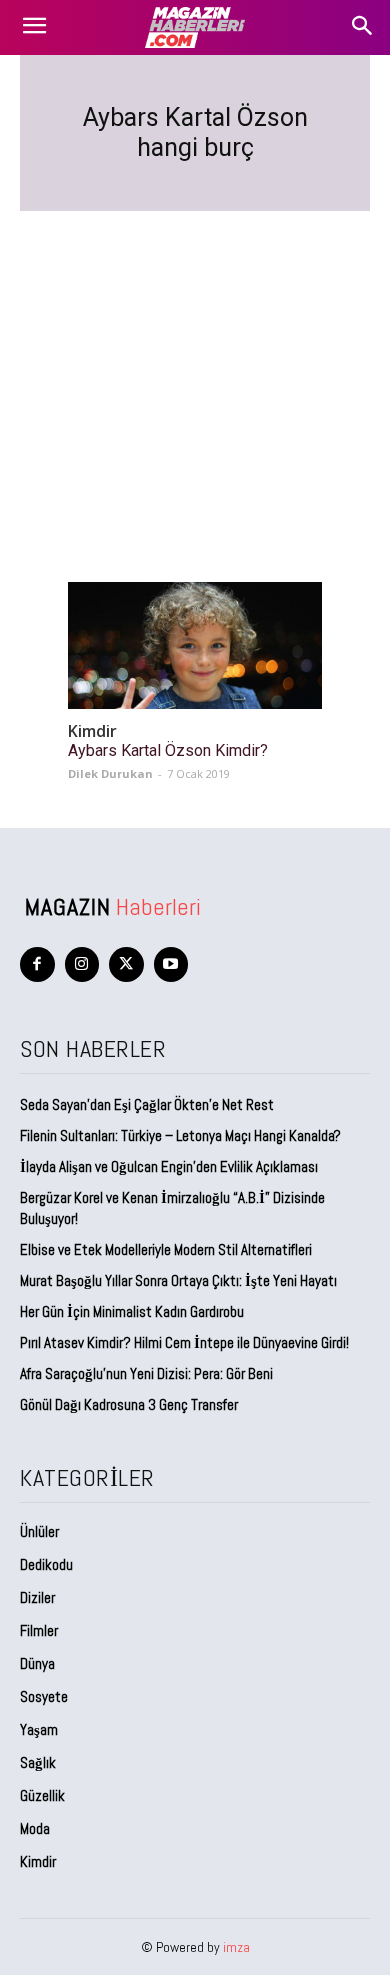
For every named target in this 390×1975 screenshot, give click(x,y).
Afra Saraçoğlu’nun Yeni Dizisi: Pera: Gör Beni (146, 1373)
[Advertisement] (195, 372)
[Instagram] (82, 964)
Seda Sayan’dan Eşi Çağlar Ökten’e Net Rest (148, 1104)
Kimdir (92, 731)
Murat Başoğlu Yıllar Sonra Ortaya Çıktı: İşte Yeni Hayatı (178, 1280)
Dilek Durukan (110, 773)
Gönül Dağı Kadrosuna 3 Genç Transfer (129, 1404)
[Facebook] (37, 964)
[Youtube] (171, 964)
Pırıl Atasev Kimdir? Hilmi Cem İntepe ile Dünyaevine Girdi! (184, 1342)
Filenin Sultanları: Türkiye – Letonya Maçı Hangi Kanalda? (180, 1135)
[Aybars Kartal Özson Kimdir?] (195, 645)
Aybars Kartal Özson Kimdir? (168, 750)
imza (236, 1947)
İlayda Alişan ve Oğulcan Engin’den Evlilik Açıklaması (169, 1166)
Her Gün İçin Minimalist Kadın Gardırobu (132, 1311)
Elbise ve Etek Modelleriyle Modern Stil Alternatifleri (166, 1249)
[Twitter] (126, 964)
